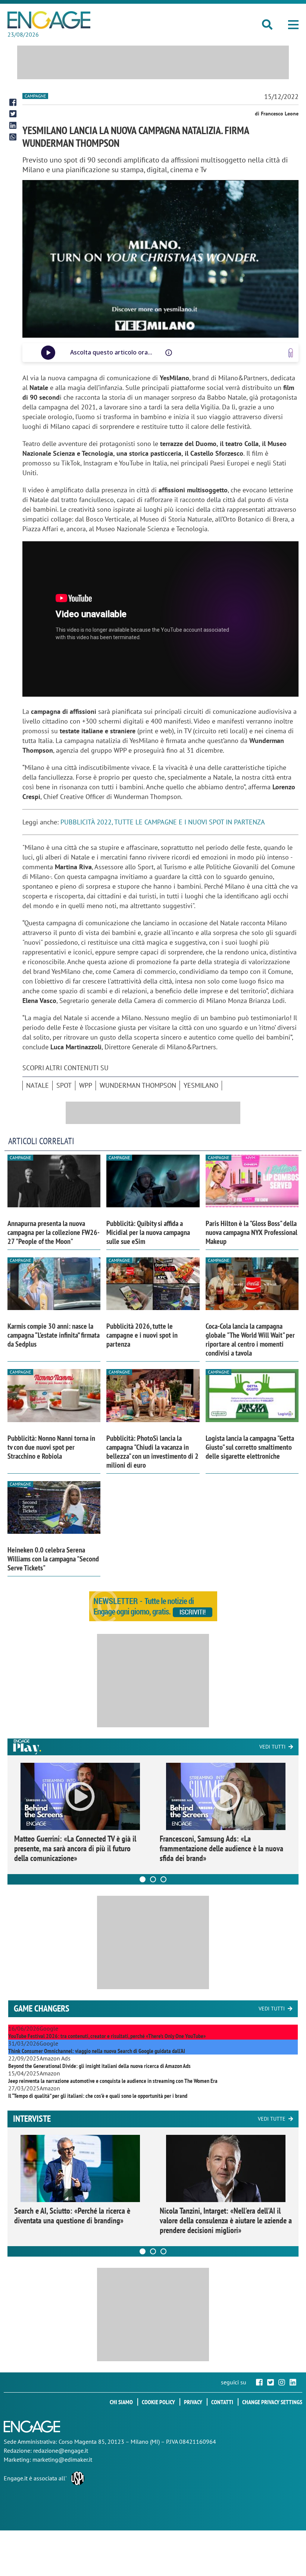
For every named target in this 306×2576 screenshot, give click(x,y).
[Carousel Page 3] (163, 1879)
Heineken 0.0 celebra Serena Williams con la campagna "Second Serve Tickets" (53, 1559)
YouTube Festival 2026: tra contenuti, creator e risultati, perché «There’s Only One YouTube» (107, 2036)
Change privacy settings (272, 2402)
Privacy (193, 2402)
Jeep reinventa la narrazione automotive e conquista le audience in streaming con (113, 2081)
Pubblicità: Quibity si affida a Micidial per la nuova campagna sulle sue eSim (148, 1232)
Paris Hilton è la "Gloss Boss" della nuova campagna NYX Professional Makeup (252, 1232)
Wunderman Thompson (138, 1085)
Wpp (86, 1085)
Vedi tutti (272, 1747)
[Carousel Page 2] (153, 1879)
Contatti (222, 2402)
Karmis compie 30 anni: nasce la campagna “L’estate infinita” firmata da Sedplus (54, 1335)
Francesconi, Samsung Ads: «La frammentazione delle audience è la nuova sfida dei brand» (221, 1848)
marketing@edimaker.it (62, 2459)
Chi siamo (121, 2402)
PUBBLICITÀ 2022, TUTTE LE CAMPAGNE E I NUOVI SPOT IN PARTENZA (163, 822)
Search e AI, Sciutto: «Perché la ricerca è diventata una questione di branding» (72, 2216)
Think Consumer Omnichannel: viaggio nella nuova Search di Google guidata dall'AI (97, 2051)
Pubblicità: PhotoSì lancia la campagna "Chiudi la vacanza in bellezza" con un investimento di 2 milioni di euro (152, 1452)
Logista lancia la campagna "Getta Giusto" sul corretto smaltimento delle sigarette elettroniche (250, 1447)
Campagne (35, 96)
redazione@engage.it (61, 2450)
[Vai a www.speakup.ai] (291, 353)
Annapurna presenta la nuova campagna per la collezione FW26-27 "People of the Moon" (54, 1232)
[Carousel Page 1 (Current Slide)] (143, 1879)
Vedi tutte (272, 2119)
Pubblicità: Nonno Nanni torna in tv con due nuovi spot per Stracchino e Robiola (51, 1447)
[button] (293, 25)
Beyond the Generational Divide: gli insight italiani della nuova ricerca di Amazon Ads (99, 2066)
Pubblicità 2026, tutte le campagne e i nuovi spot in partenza (142, 1335)
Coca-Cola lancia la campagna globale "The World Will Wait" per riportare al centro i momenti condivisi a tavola (250, 1340)
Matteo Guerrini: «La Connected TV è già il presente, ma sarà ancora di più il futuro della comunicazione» (75, 1848)
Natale (38, 1085)
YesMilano (201, 1085)
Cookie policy (158, 2402)
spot (64, 1085)
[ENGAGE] (49, 20)
